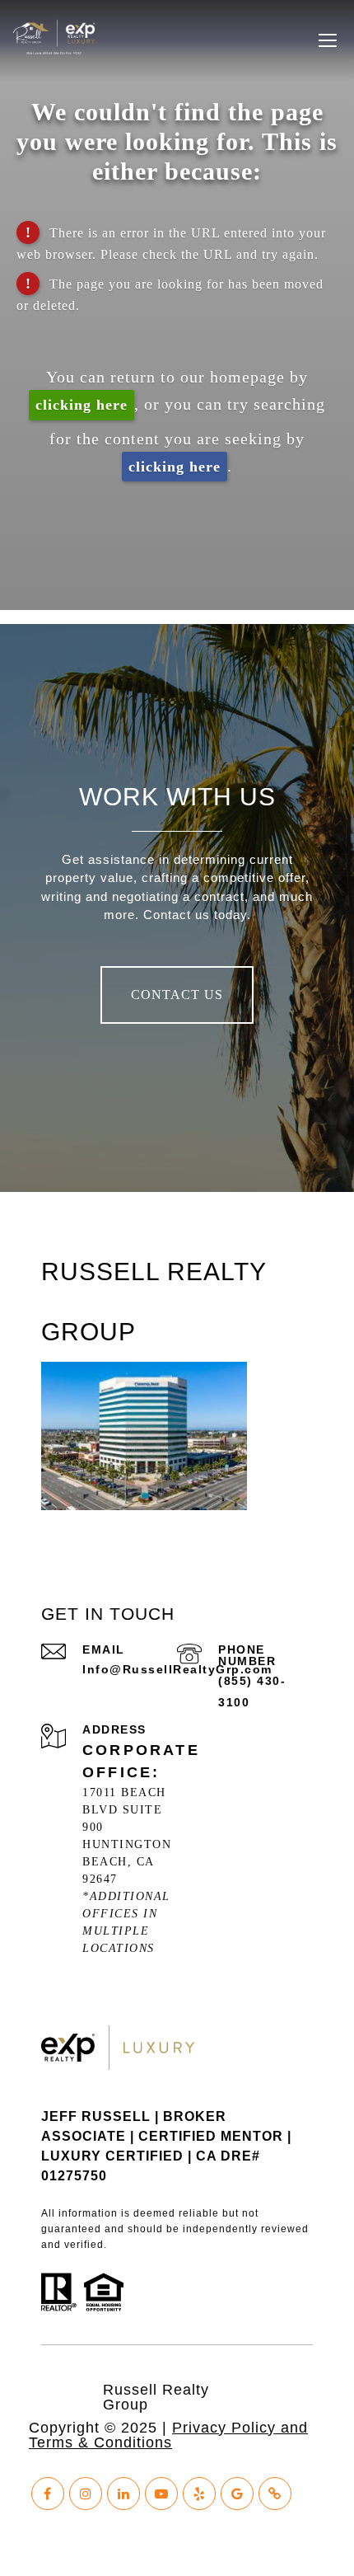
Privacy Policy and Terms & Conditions (168, 2435)
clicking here (82, 405)
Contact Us (177, 995)
